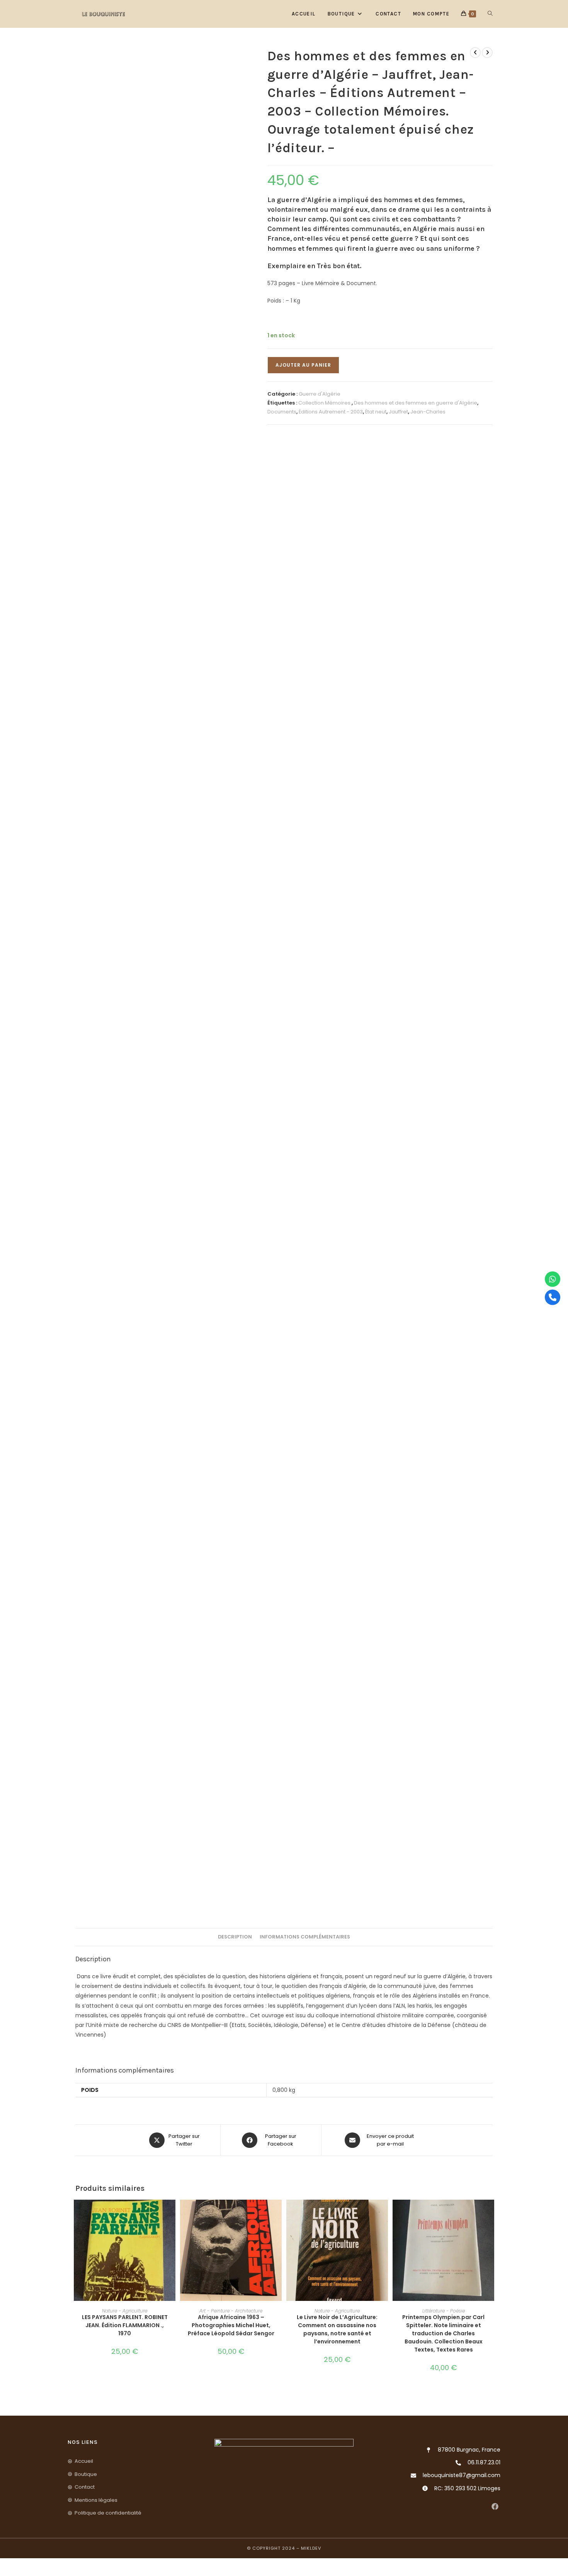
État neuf (376, 412)
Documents (282, 412)
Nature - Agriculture (125, 2311)
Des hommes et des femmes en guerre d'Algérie (416, 403)
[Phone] (553, 1297)
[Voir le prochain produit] (487, 53)
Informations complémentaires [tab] (305, 1937)
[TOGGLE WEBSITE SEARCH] (490, 14)
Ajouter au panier (303, 365)
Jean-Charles (428, 412)
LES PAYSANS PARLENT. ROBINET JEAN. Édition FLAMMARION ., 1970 (125, 2325)
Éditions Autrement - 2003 (331, 412)
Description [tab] (235, 1937)
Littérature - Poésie (444, 2311)
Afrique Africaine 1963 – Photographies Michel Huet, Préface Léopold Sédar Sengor (231, 2325)
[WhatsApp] (553, 1279)
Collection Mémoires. (325, 403)
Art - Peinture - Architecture (231, 2311)
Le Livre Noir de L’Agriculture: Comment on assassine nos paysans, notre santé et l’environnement (337, 2329)
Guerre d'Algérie (320, 394)
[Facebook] (495, 2507)
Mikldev (311, 2548)
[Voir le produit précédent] (475, 53)
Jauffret (398, 412)
